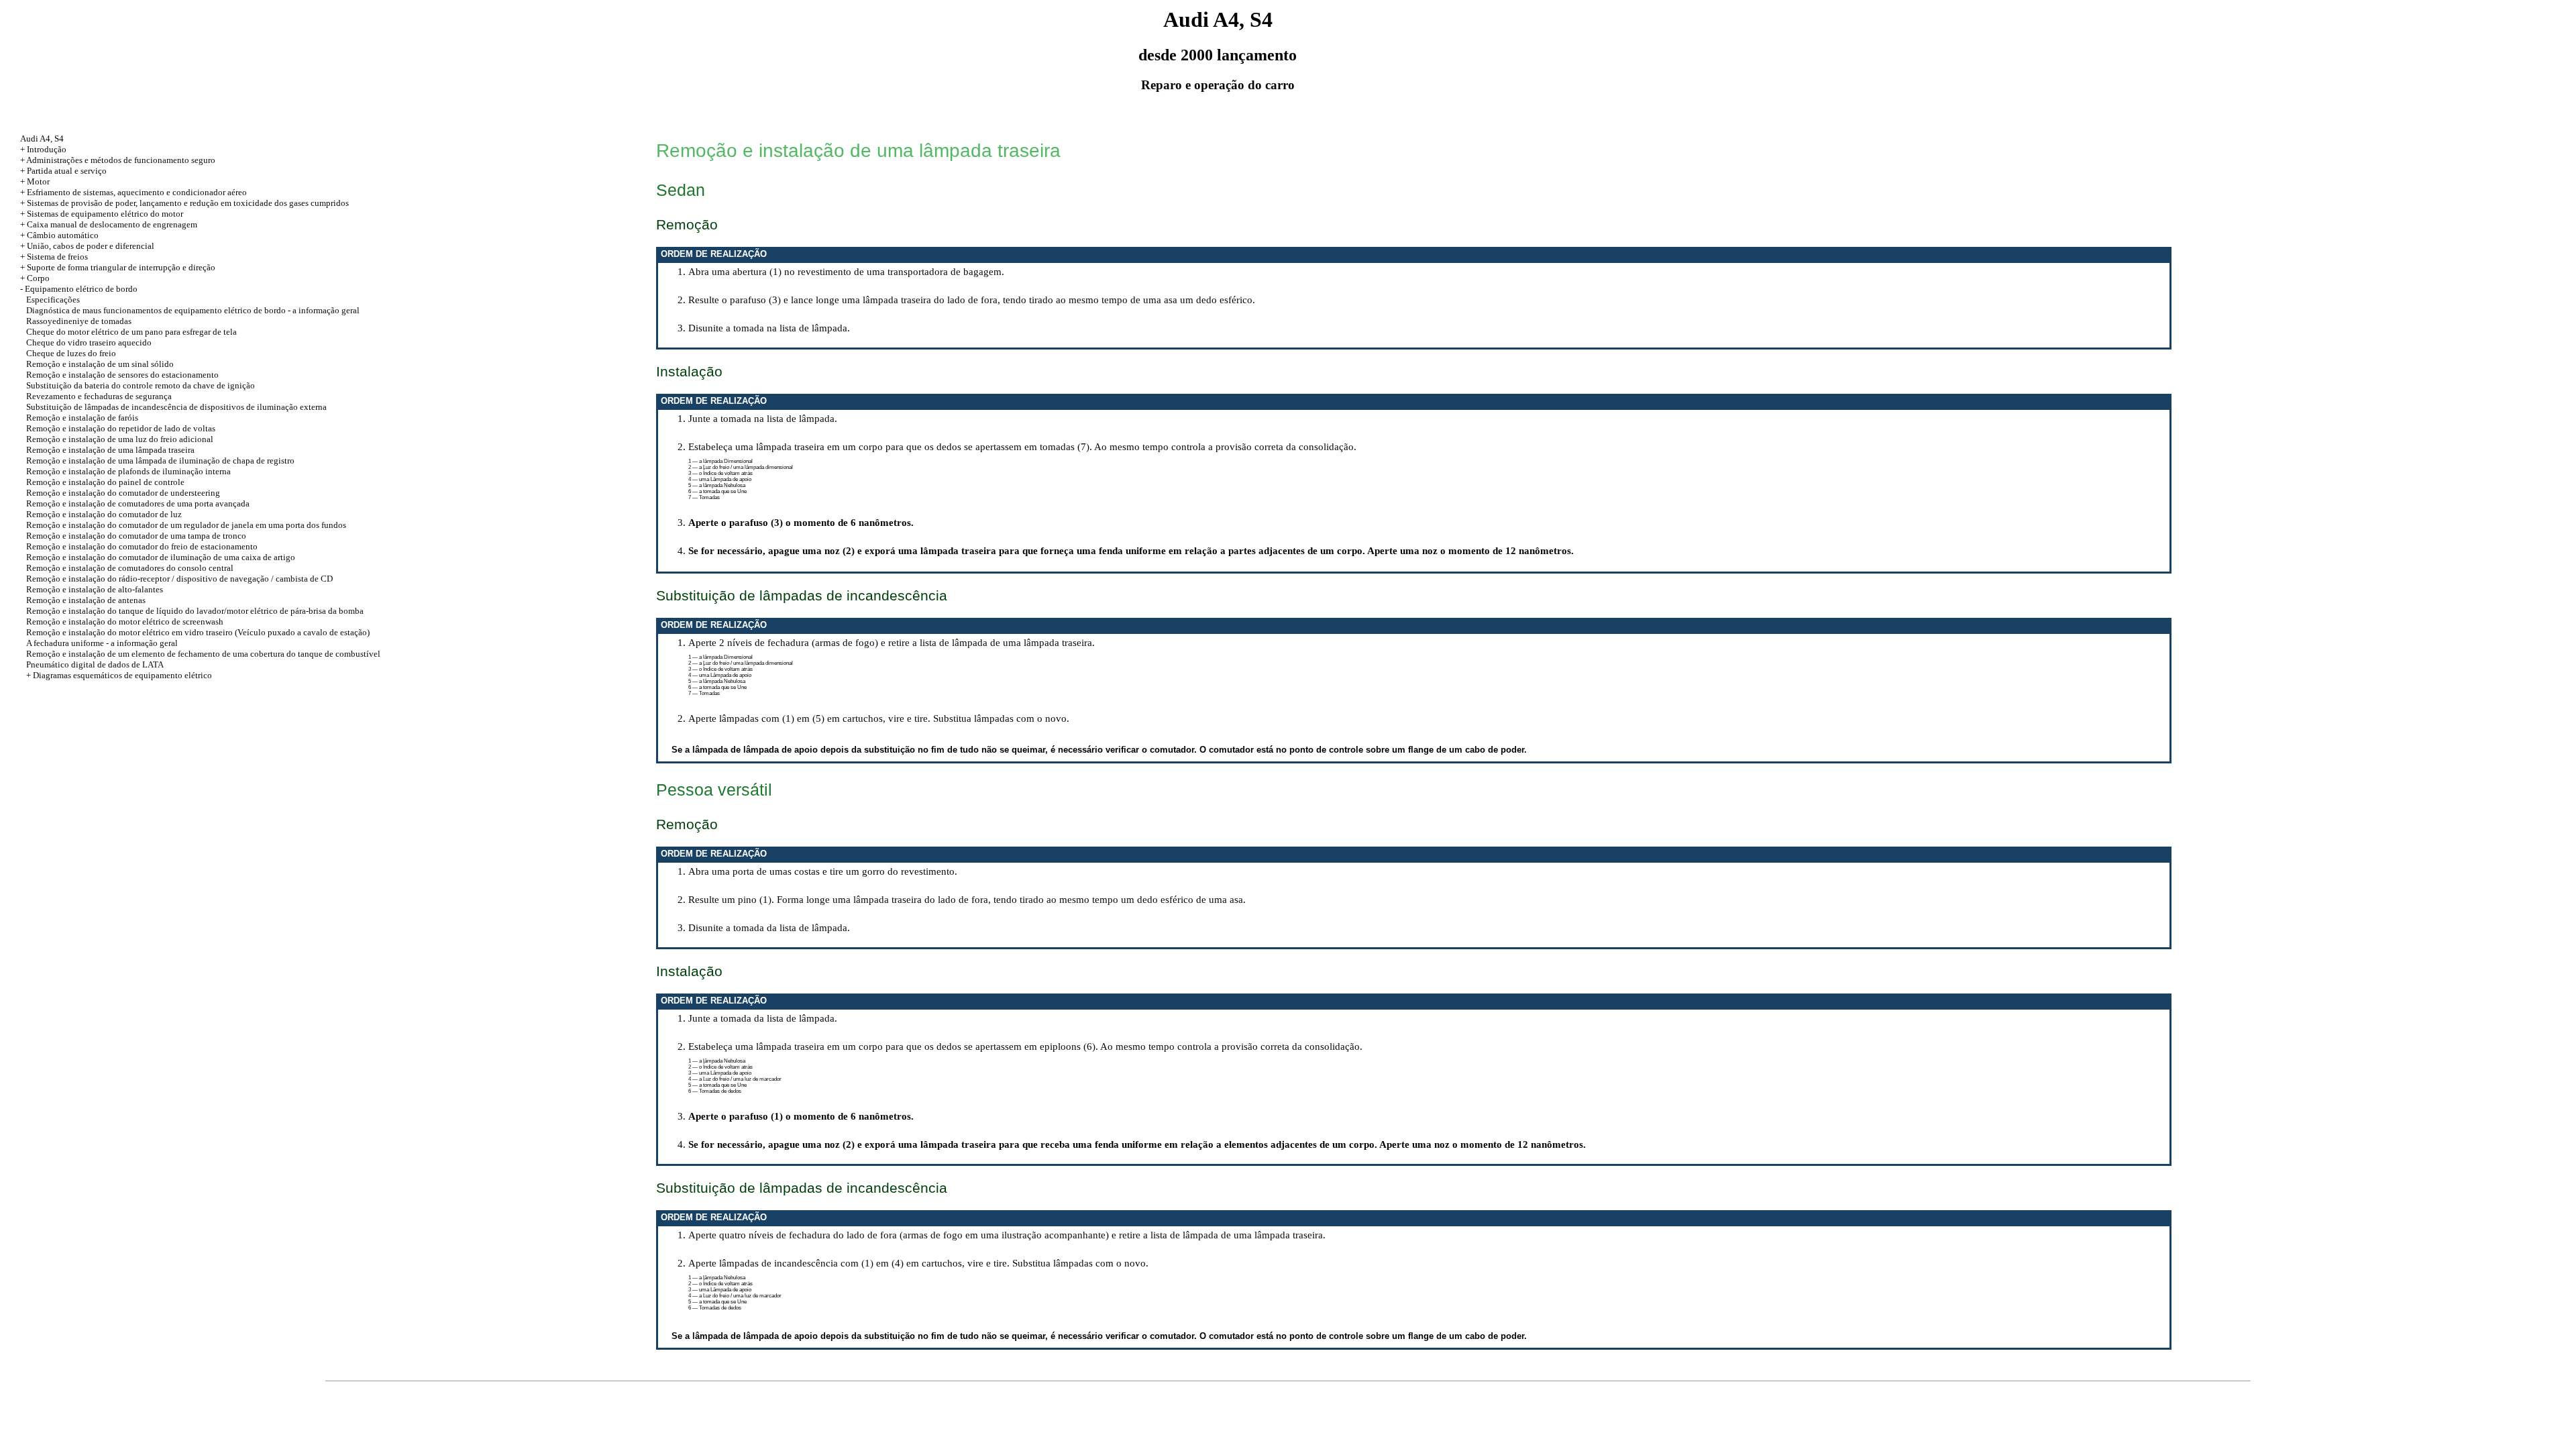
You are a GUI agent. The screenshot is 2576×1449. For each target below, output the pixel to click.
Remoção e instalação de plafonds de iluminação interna (128, 471)
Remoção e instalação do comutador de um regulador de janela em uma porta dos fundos (186, 525)
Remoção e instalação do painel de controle (105, 482)
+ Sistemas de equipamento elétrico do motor (102, 214)
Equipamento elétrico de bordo (81, 289)
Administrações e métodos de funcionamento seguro (121, 160)
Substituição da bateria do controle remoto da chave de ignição (141, 385)
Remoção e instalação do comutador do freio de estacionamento (142, 546)
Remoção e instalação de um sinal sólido (100, 364)
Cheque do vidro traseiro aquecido (89, 342)
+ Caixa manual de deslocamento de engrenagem (109, 224)
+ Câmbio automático (59, 235)
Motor (38, 181)
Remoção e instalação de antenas (86, 600)
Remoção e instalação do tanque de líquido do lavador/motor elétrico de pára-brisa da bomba (195, 611)
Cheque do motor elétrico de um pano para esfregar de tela (131, 332)
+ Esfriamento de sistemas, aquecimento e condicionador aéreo (133, 192)
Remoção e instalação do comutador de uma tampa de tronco (136, 536)
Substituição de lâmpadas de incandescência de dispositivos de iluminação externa (176, 407)
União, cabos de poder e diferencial (91, 246)
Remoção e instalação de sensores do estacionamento (122, 375)
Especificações (53, 300)
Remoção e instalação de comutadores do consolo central (130, 568)
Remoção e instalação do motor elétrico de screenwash (125, 622)
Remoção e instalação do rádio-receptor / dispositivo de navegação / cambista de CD (179, 579)
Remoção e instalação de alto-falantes (95, 589)
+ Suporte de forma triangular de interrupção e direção (118, 267)
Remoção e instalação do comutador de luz (104, 514)
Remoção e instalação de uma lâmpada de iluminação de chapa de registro (160, 461)
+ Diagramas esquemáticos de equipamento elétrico (119, 675)
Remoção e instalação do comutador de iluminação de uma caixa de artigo (161, 557)
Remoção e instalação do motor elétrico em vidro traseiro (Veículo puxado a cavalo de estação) (198, 632)
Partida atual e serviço (67, 171)
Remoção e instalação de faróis (82, 418)
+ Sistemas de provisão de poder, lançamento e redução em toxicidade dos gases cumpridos (184, 203)
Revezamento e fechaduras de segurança (99, 396)
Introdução (47, 149)
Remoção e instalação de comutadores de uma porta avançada (138, 503)
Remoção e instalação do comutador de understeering (123, 493)
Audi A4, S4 (42, 139)
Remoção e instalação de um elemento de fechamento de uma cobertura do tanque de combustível (203, 654)
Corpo (38, 278)
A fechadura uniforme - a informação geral (102, 643)
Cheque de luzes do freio (71, 353)
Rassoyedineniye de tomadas (79, 321)
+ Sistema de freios (54, 257)
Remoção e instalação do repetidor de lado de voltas (121, 428)
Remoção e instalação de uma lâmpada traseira (110, 450)
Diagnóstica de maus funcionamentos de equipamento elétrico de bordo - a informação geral (193, 310)
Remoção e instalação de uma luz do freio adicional (120, 439)
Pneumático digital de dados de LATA (95, 664)
